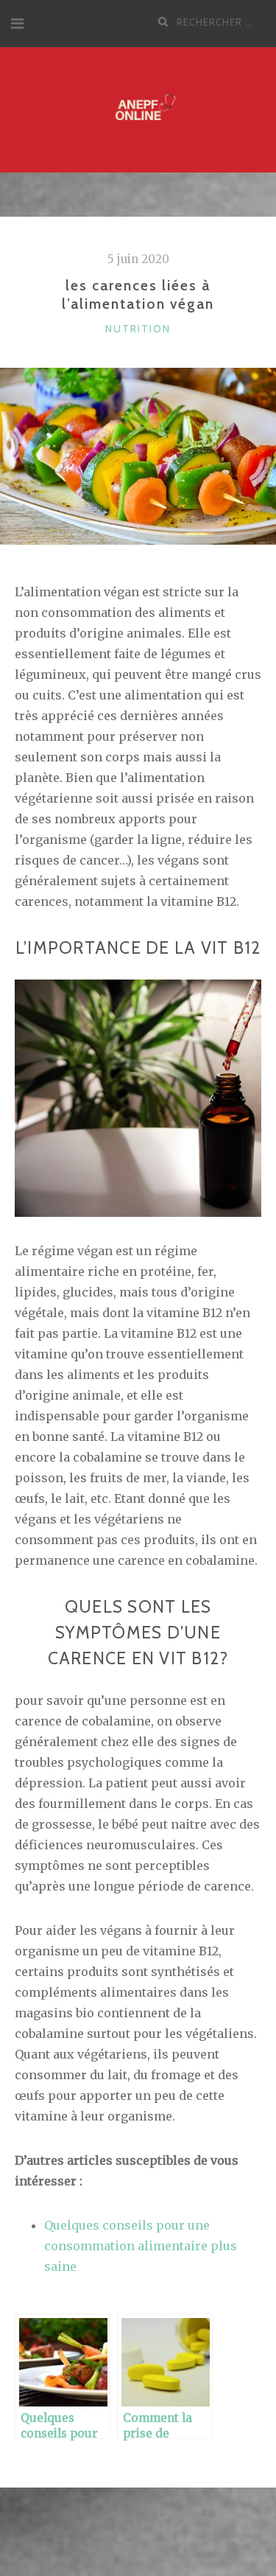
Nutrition (138, 329)
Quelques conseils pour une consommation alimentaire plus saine (141, 2246)
